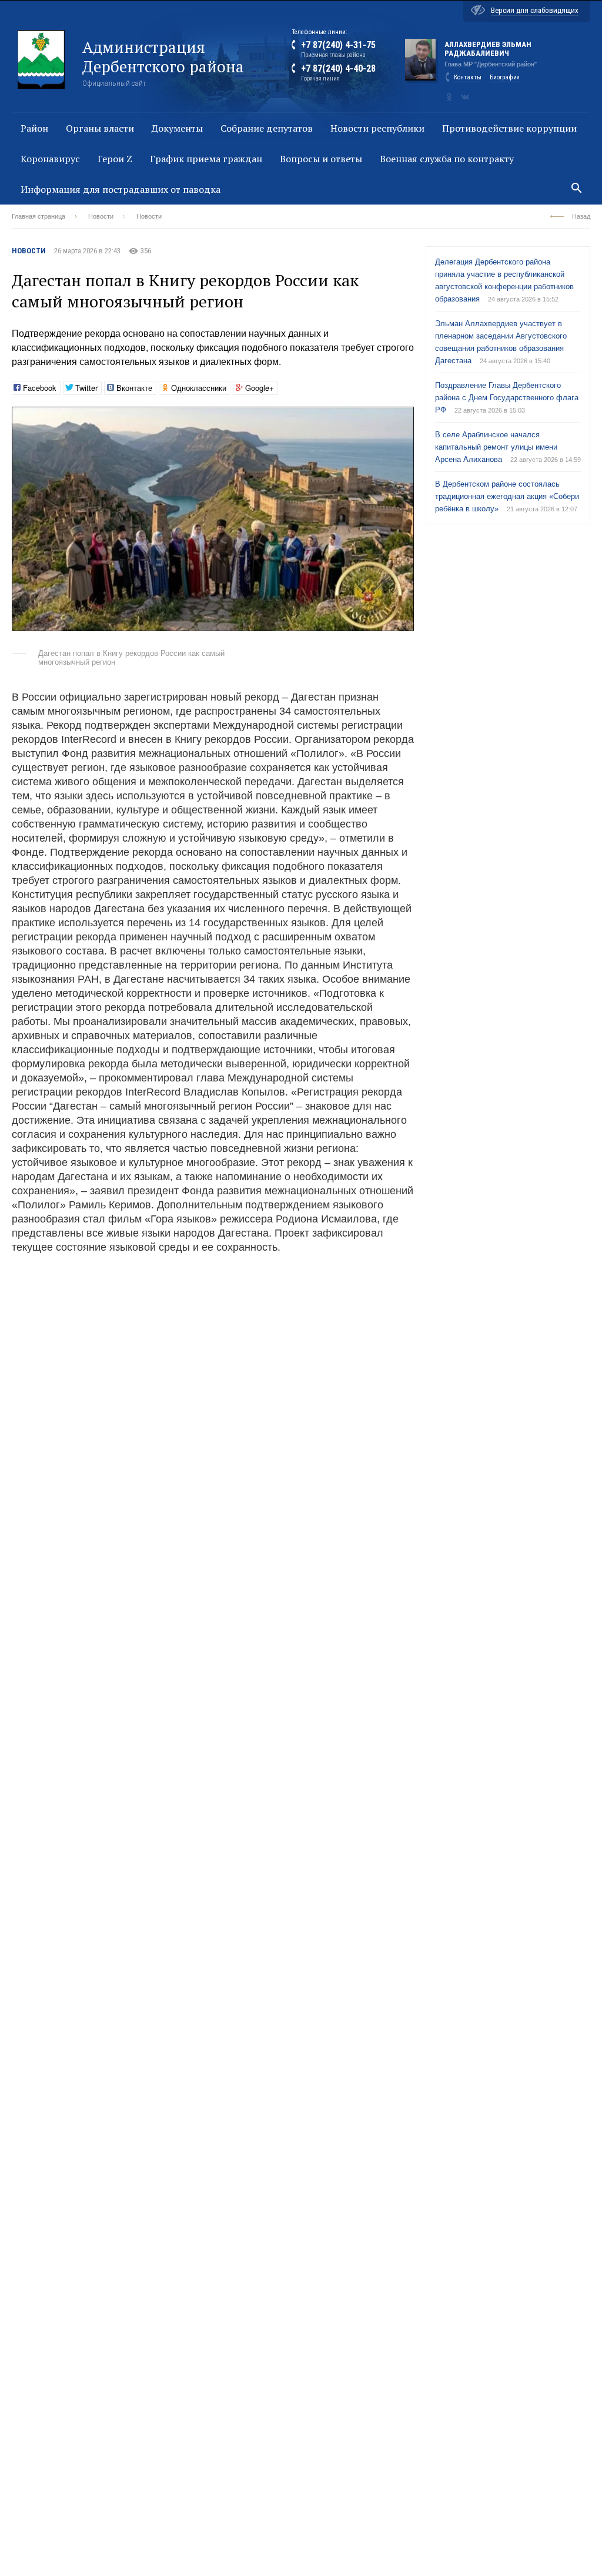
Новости (101, 216)
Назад (581, 216)
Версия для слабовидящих (535, 10)
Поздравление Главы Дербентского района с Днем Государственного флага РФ (507, 398)
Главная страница (39, 216)
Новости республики (377, 128)
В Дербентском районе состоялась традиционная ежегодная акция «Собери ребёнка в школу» (507, 496)
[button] (403, 417)
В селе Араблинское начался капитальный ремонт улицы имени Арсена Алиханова (496, 447)
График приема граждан (206, 159)
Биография (505, 77)
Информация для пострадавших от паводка (121, 189)
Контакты (468, 77)
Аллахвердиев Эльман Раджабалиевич (488, 49)
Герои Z (115, 159)
